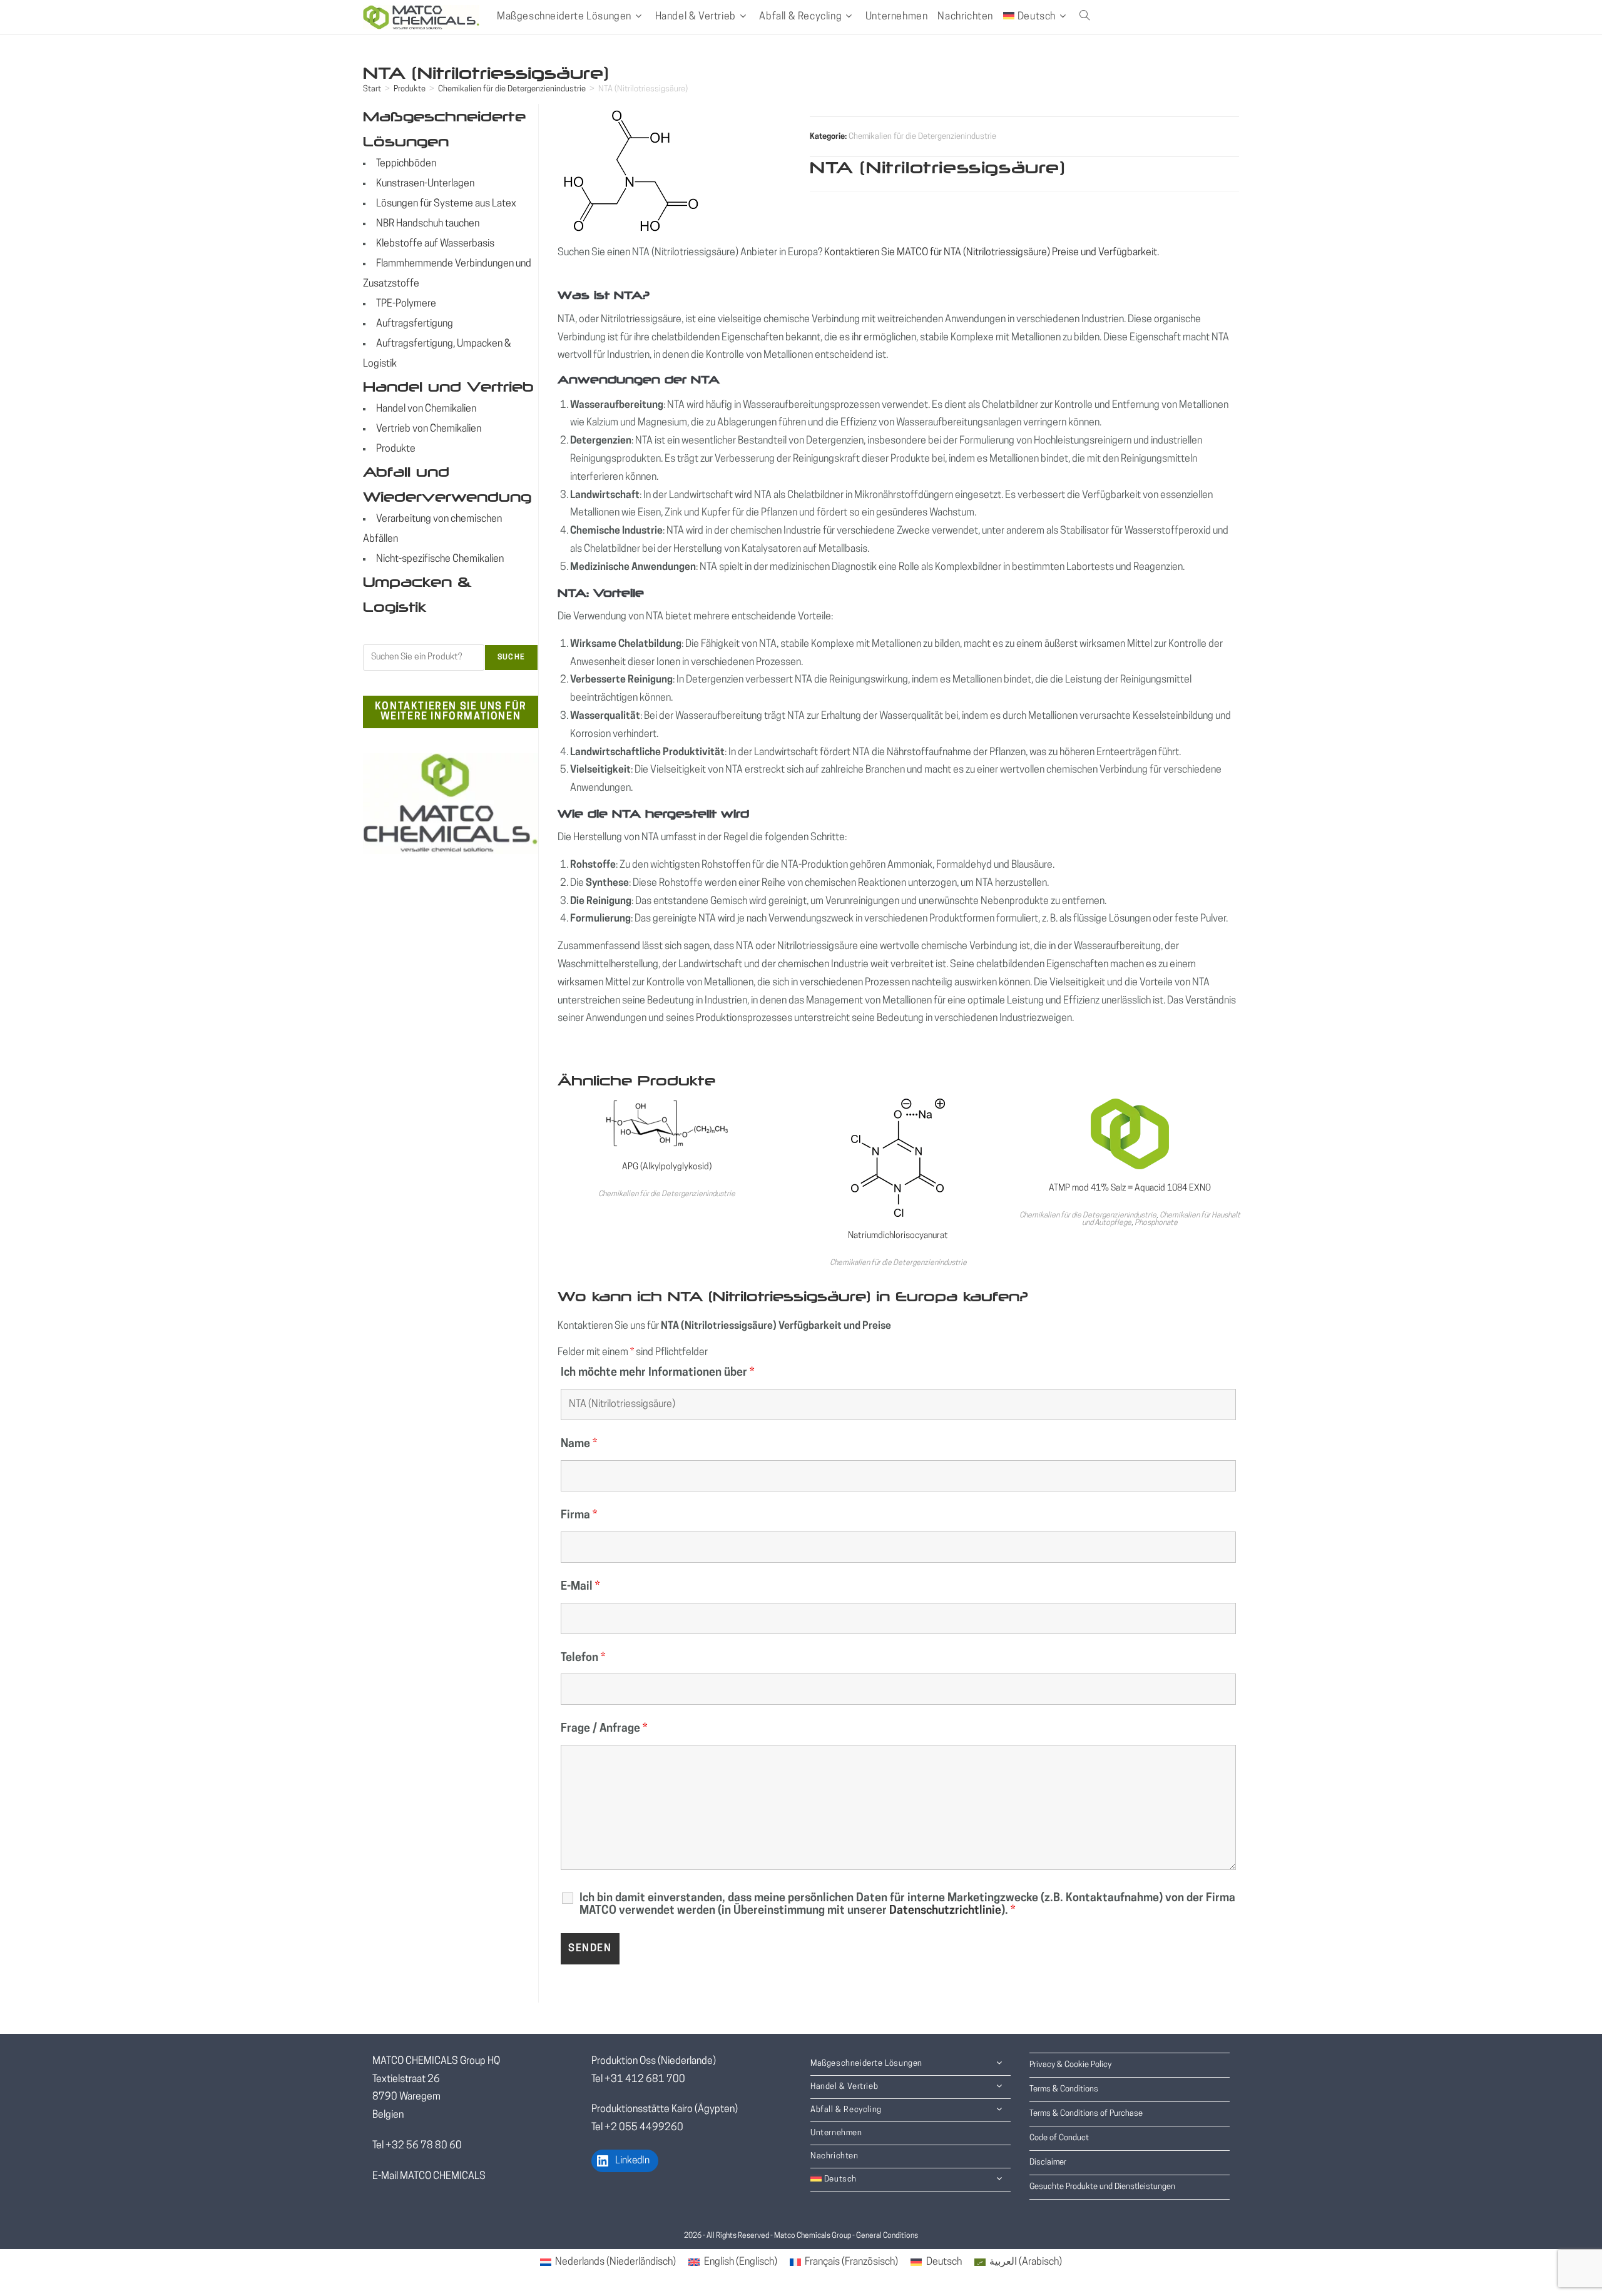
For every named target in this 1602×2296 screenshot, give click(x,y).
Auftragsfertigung (415, 324)
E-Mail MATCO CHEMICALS (429, 2177)
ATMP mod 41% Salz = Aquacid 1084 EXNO (1130, 1188)
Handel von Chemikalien (426, 409)
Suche (511, 658)
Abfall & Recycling (846, 2110)
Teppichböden (406, 164)
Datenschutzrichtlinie (945, 1911)
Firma (579, 1516)
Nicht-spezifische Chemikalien (440, 559)
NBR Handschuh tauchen (428, 224)
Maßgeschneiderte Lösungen (866, 2064)
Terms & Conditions (1064, 2089)
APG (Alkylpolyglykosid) (667, 1167)
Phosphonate (1156, 1223)
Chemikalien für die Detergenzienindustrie (512, 89)
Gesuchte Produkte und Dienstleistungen (1102, 2187)
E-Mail (580, 1587)
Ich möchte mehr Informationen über (657, 1373)
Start (372, 89)
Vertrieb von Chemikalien (429, 429)
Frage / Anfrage (604, 1729)
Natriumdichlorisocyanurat (898, 1236)
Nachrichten (834, 2156)
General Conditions (887, 2236)
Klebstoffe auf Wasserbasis (435, 244)
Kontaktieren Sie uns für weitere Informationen (451, 712)
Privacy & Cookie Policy (1070, 2065)
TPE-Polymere (406, 304)
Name (579, 1445)
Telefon (583, 1659)
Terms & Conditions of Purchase (1086, 2114)
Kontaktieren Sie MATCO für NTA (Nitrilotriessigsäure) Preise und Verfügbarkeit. (992, 253)
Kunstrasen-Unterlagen (425, 184)
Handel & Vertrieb (844, 2087)
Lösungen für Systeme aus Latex (446, 204)
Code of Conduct (1059, 2138)
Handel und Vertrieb (448, 387)
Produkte (410, 89)
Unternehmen (836, 2133)
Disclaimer (1048, 2162)
